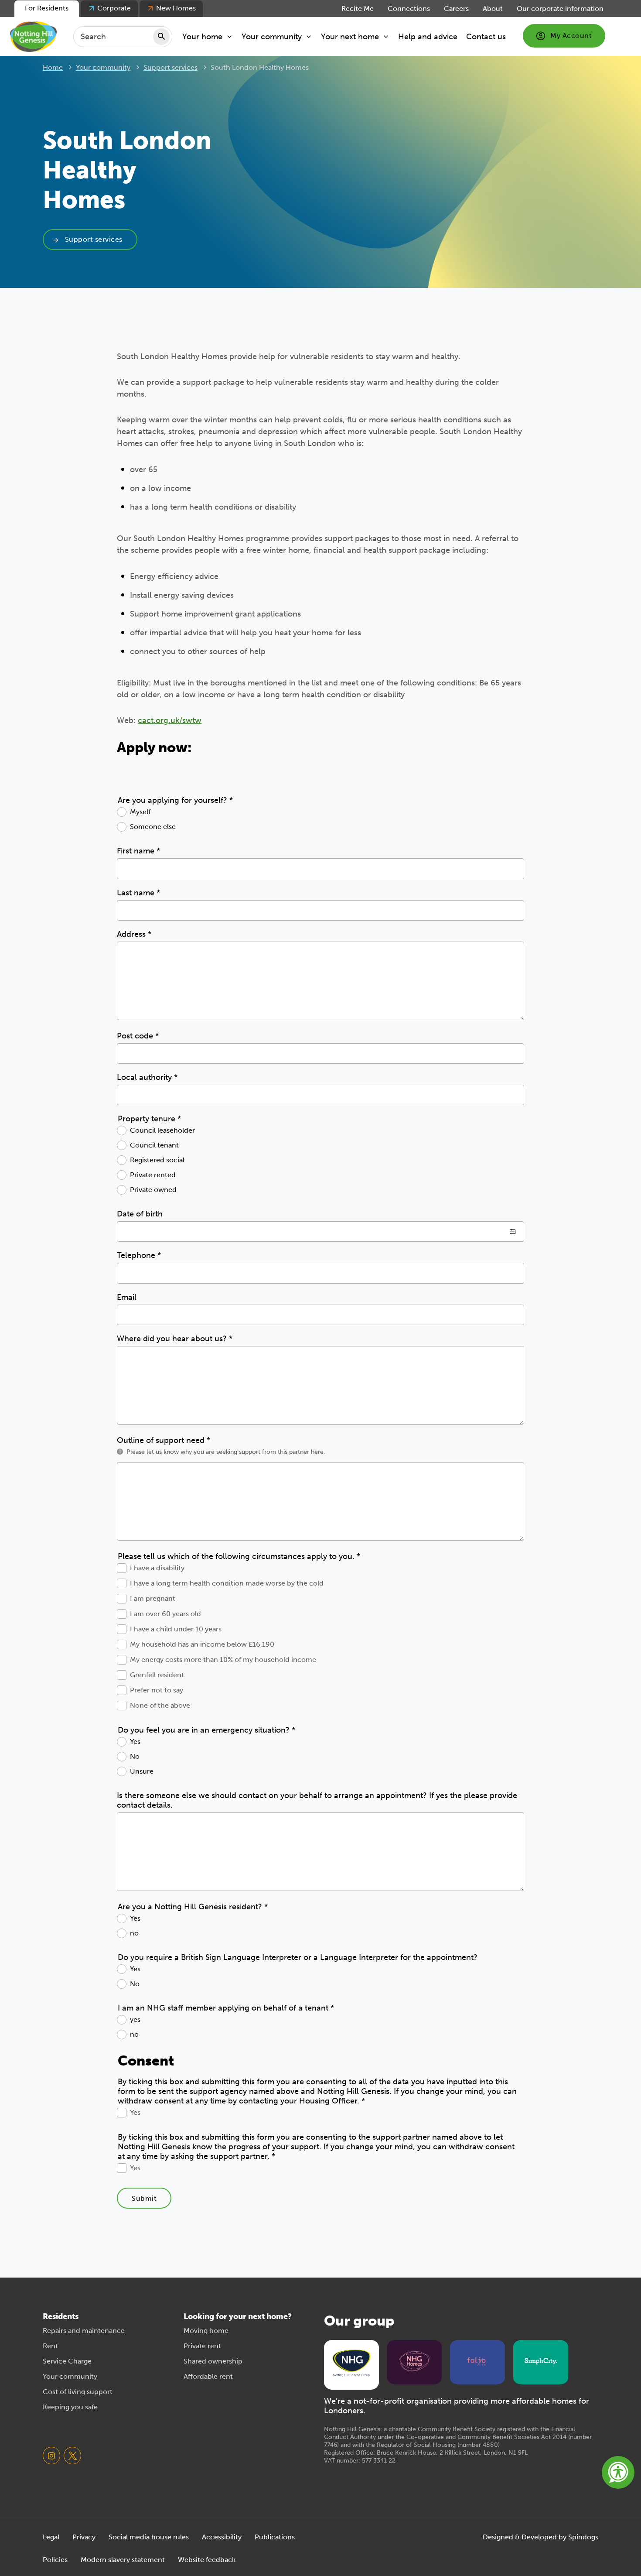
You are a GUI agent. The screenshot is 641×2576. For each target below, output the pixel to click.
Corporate (114, 8)
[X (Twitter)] (72, 2456)
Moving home (206, 2331)
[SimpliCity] (541, 2361)
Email (127, 1297)
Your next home (350, 37)
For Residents (47, 8)
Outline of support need (164, 1440)
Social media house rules (149, 2537)
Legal (51, 2537)
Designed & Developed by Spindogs (540, 2537)
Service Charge (67, 2361)
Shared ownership (213, 2361)
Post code (138, 1036)
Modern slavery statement (123, 2560)
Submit (144, 2198)
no (134, 1933)
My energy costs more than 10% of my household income (223, 1660)
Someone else (153, 827)
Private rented (153, 1175)
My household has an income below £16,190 (202, 1644)
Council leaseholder (162, 1130)
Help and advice (428, 37)
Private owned (153, 1190)
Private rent (202, 2346)
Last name (138, 893)
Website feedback (207, 2560)
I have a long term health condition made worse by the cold (227, 1583)
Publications (275, 2537)
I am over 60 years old (165, 1614)
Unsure (142, 1771)
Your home (202, 37)
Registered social (157, 1160)
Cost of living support (78, 2392)
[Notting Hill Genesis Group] (351, 2364)
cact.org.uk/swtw (170, 720)
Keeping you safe (70, 2407)
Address (134, 934)
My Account (571, 36)
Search (161, 37)
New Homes (176, 8)
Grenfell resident (157, 1675)
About (493, 9)
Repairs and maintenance (84, 2331)
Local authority (147, 1077)
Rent (50, 2346)
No (135, 1756)
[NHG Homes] (415, 2361)
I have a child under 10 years (176, 1629)
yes (135, 2019)
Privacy (84, 2537)
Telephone (139, 1255)
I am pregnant (153, 1598)
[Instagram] (51, 2456)
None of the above (160, 1705)
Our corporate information (560, 9)
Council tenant (154, 1145)
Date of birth (140, 1214)
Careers (456, 9)
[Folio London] (477, 2361)
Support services (170, 67)
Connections (409, 9)
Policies (55, 2560)
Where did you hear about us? (175, 1339)
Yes (135, 1742)
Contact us (486, 37)
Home (53, 67)
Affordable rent (208, 2376)
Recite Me (358, 9)
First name (138, 851)
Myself (140, 812)
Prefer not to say (157, 1690)
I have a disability (157, 1568)
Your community (272, 37)
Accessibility (222, 2537)
